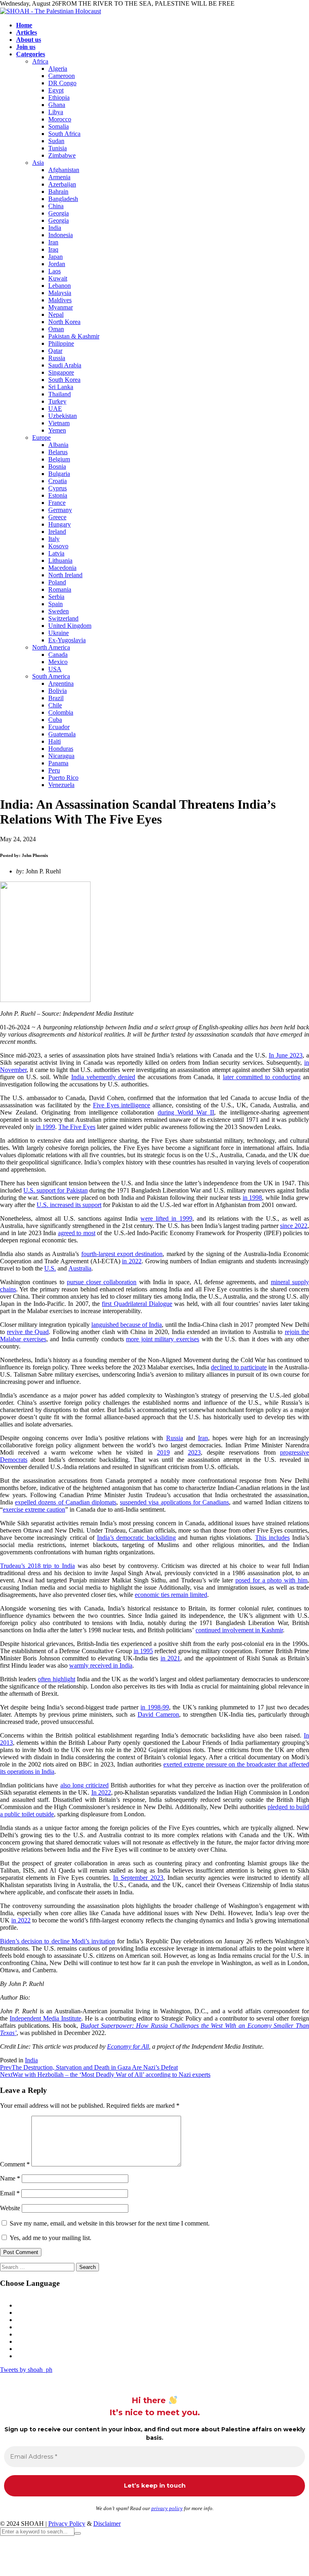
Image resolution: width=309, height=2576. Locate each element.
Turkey (57, 401)
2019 (163, 1452)
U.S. (50, 1268)
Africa (40, 61)
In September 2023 (138, 1878)
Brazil (56, 698)
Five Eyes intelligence (122, 1105)
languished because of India (127, 1325)
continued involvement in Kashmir (239, 1630)
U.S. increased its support (69, 1205)
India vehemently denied (103, 1077)
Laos (55, 271)
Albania (58, 445)
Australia (80, 1268)
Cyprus (58, 488)
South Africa (64, 134)
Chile (55, 705)
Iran (53, 242)
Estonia (58, 495)
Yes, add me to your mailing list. (50, 2238)
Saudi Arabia (65, 365)
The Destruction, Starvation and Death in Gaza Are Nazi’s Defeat (89, 2067)
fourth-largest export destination (122, 1254)
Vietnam (59, 423)
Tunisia (58, 148)
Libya (56, 112)
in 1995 (143, 1651)
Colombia (61, 712)
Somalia (59, 126)
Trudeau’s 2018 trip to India (37, 1566)
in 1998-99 (154, 1707)
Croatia (58, 481)
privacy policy (167, 2508)
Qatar (55, 351)
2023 (194, 1452)
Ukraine (59, 633)
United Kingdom (70, 626)
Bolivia (58, 691)
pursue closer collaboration (102, 1282)
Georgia (59, 213)
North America (51, 647)
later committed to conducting (262, 1077)
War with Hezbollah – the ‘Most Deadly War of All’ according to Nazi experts (105, 2075)
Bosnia (57, 466)
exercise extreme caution (34, 1509)
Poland (57, 582)
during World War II (186, 1112)
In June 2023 (286, 1055)
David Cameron (158, 1714)
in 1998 (252, 1198)
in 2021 (170, 1658)
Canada (58, 655)
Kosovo (58, 546)
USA (55, 669)
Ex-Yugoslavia (67, 640)
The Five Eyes (77, 1127)
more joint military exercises (163, 1339)
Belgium (59, 459)
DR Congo (62, 83)
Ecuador (59, 727)
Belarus (58, 452)
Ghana (57, 105)
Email (10, 2193)
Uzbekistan (63, 416)
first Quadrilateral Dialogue (137, 1304)
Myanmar (61, 307)
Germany (60, 510)
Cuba (55, 720)
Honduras (61, 749)
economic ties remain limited (171, 1595)
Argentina (61, 683)
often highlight (56, 1679)
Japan (56, 257)
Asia (38, 163)
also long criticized (84, 1785)
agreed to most (77, 1233)
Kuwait (58, 278)
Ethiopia (59, 97)
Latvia (56, 553)
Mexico (58, 662)
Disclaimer (107, 2524)
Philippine (61, 343)
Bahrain (58, 192)
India (55, 228)
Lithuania (60, 560)
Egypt (56, 90)
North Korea (64, 322)
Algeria (58, 69)
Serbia (56, 597)
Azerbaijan (62, 184)
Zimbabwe (62, 155)
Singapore (61, 372)
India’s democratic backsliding (136, 1538)
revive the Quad (28, 1332)
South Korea (64, 380)
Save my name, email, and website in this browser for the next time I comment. (110, 2223)
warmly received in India (101, 1665)
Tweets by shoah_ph (26, 2370)
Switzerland (63, 618)
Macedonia (62, 568)
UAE (55, 409)
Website (10, 2208)
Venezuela (61, 785)
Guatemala (62, 734)
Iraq (53, 249)
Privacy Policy (67, 2524)
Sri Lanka (61, 387)
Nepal (56, 315)
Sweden (59, 611)
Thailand (60, 394)
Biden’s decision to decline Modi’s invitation (58, 1941)
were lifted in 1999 (166, 1218)
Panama (58, 763)
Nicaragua (61, 756)
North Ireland (65, 575)
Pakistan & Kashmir (74, 336)
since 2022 (294, 1226)
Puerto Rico (63, 778)
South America (51, 676)
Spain (56, 604)
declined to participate (239, 1367)
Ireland (57, 532)
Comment (15, 2164)
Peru (54, 770)
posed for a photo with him (271, 1580)
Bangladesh (63, 199)
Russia (57, 358)
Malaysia (60, 293)
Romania (60, 589)
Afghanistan (64, 170)
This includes (272, 1538)
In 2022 (101, 1792)
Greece (57, 517)
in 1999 (45, 1127)
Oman (56, 329)
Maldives (60, 300)
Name (10, 2178)
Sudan (56, 141)
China (56, 206)
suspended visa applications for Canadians (174, 1502)
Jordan (57, 264)
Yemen (57, 430)
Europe (41, 438)
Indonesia (61, 235)
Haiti (55, 741)
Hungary (60, 524)
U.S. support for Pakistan (55, 1190)
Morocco (60, 119)
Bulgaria (59, 474)
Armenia (59, 177)
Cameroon (62, 76)
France (57, 503)
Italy (54, 539)
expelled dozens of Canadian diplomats (66, 1502)
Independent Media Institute (45, 2018)
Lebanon (60, 286)
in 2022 (132, 1261)
